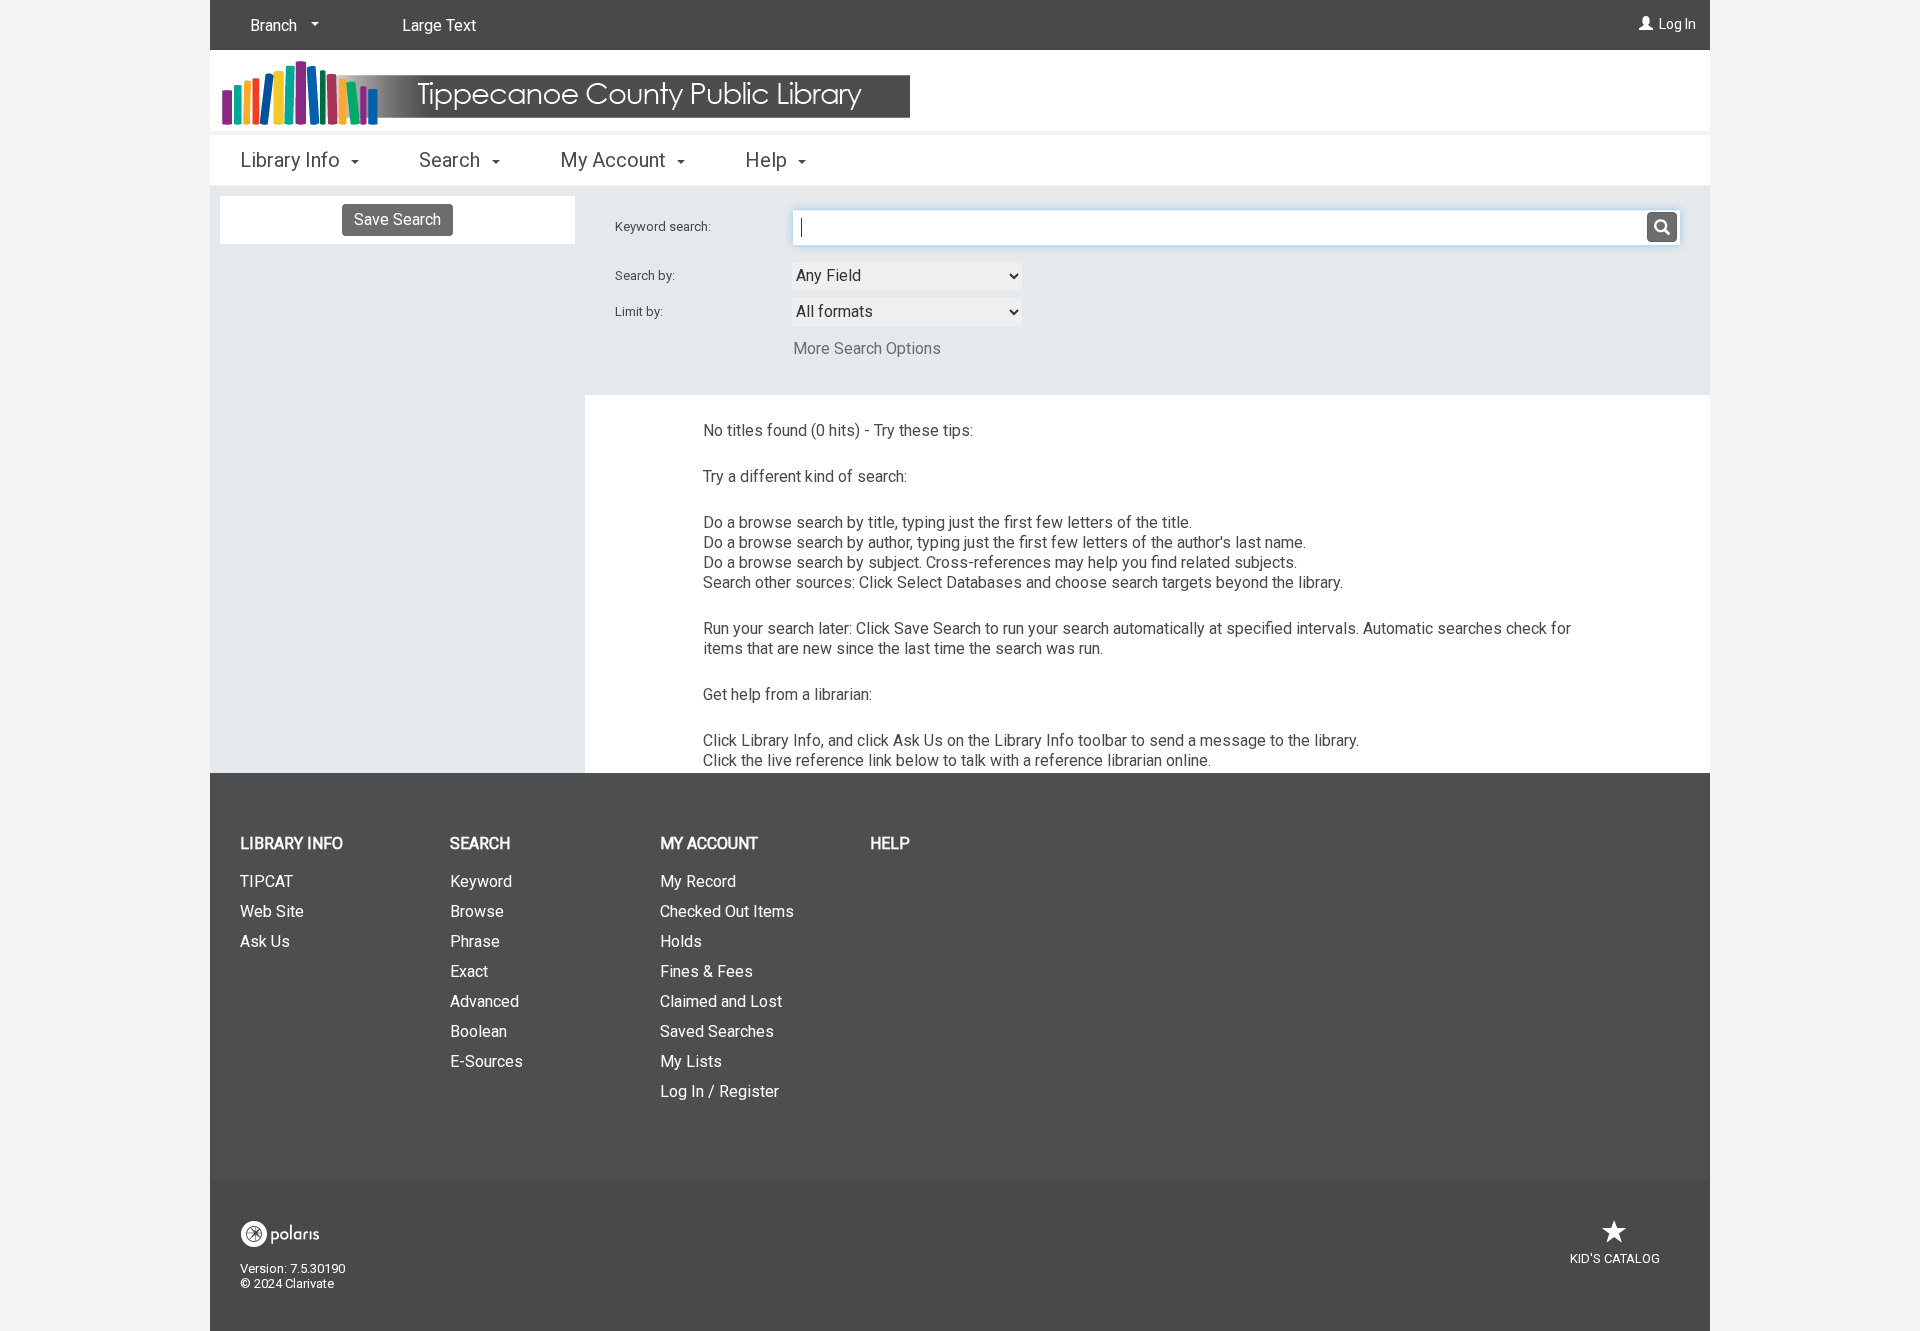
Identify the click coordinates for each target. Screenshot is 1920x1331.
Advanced (484, 1001)
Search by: (646, 275)
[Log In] (1646, 24)
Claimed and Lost (721, 1001)
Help (890, 843)
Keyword (481, 881)
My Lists (691, 1061)
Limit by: (640, 311)
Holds (681, 941)
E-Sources (486, 1061)
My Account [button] (615, 160)
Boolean (478, 1031)
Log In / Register (719, 1091)
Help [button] (768, 160)
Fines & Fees (706, 971)
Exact (469, 971)
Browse (477, 911)
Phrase (475, 941)
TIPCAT (266, 881)
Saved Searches (717, 1031)
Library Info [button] (292, 160)
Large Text (439, 25)
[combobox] (907, 276)
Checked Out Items (727, 911)
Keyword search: (664, 226)
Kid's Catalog (1615, 1258)
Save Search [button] (397, 219)
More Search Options (867, 348)
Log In (1677, 24)
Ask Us (265, 941)
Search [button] (452, 160)
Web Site (272, 911)
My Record (698, 881)
